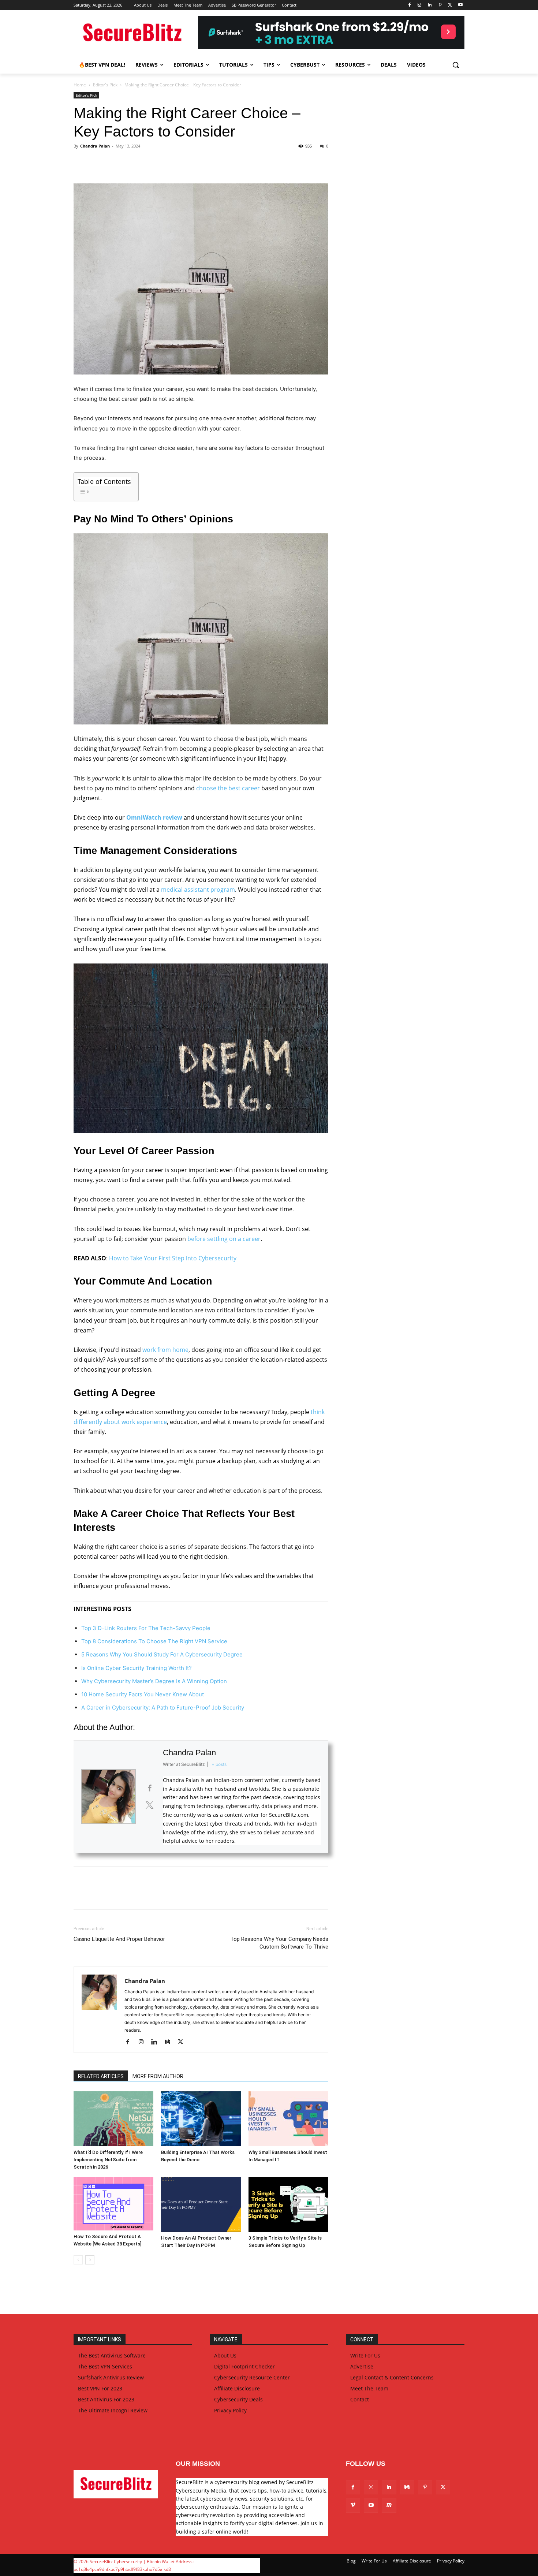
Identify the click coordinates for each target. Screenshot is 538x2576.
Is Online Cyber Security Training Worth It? (137, 1668)
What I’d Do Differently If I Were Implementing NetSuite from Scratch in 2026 (108, 2160)
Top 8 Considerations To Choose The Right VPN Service (154, 1641)
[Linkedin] (430, 5)
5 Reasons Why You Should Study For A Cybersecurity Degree (162, 1654)
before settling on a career (224, 1239)
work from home (165, 1350)
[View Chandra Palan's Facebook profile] (149, 1788)
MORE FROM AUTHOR (158, 2076)
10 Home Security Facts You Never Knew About (143, 1694)
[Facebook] (409, 5)
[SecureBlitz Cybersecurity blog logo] (132, 33)
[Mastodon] (389, 2505)
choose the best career (228, 788)
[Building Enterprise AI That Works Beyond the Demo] (201, 2119)
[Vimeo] (353, 2505)
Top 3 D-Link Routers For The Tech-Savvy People (146, 1628)
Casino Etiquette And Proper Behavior (119, 1939)
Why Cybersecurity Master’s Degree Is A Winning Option (154, 1681)
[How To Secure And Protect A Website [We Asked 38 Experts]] (113, 2204)
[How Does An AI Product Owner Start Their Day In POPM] (201, 2204)
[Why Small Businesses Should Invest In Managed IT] (288, 2119)
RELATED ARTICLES (101, 2076)
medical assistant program (198, 890)
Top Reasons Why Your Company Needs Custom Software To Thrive (279, 1943)
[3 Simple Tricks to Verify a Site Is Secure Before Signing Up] (288, 2204)
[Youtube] (460, 5)
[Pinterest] (440, 5)
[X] (450, 5)
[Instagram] (420, 5)
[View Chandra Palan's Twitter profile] (149, 1805)
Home (80, 85)
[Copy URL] (165, 163)
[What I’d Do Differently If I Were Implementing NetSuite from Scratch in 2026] (113, 2119)
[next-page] (90, 2260)
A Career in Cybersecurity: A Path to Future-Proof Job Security (163, 1708)
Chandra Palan (95, 146)
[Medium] (170, 2042)
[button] (456, 65)
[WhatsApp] (131, 163)
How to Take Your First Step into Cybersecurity (173, 1258)
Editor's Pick (105, 85)
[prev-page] (78, 2260)
